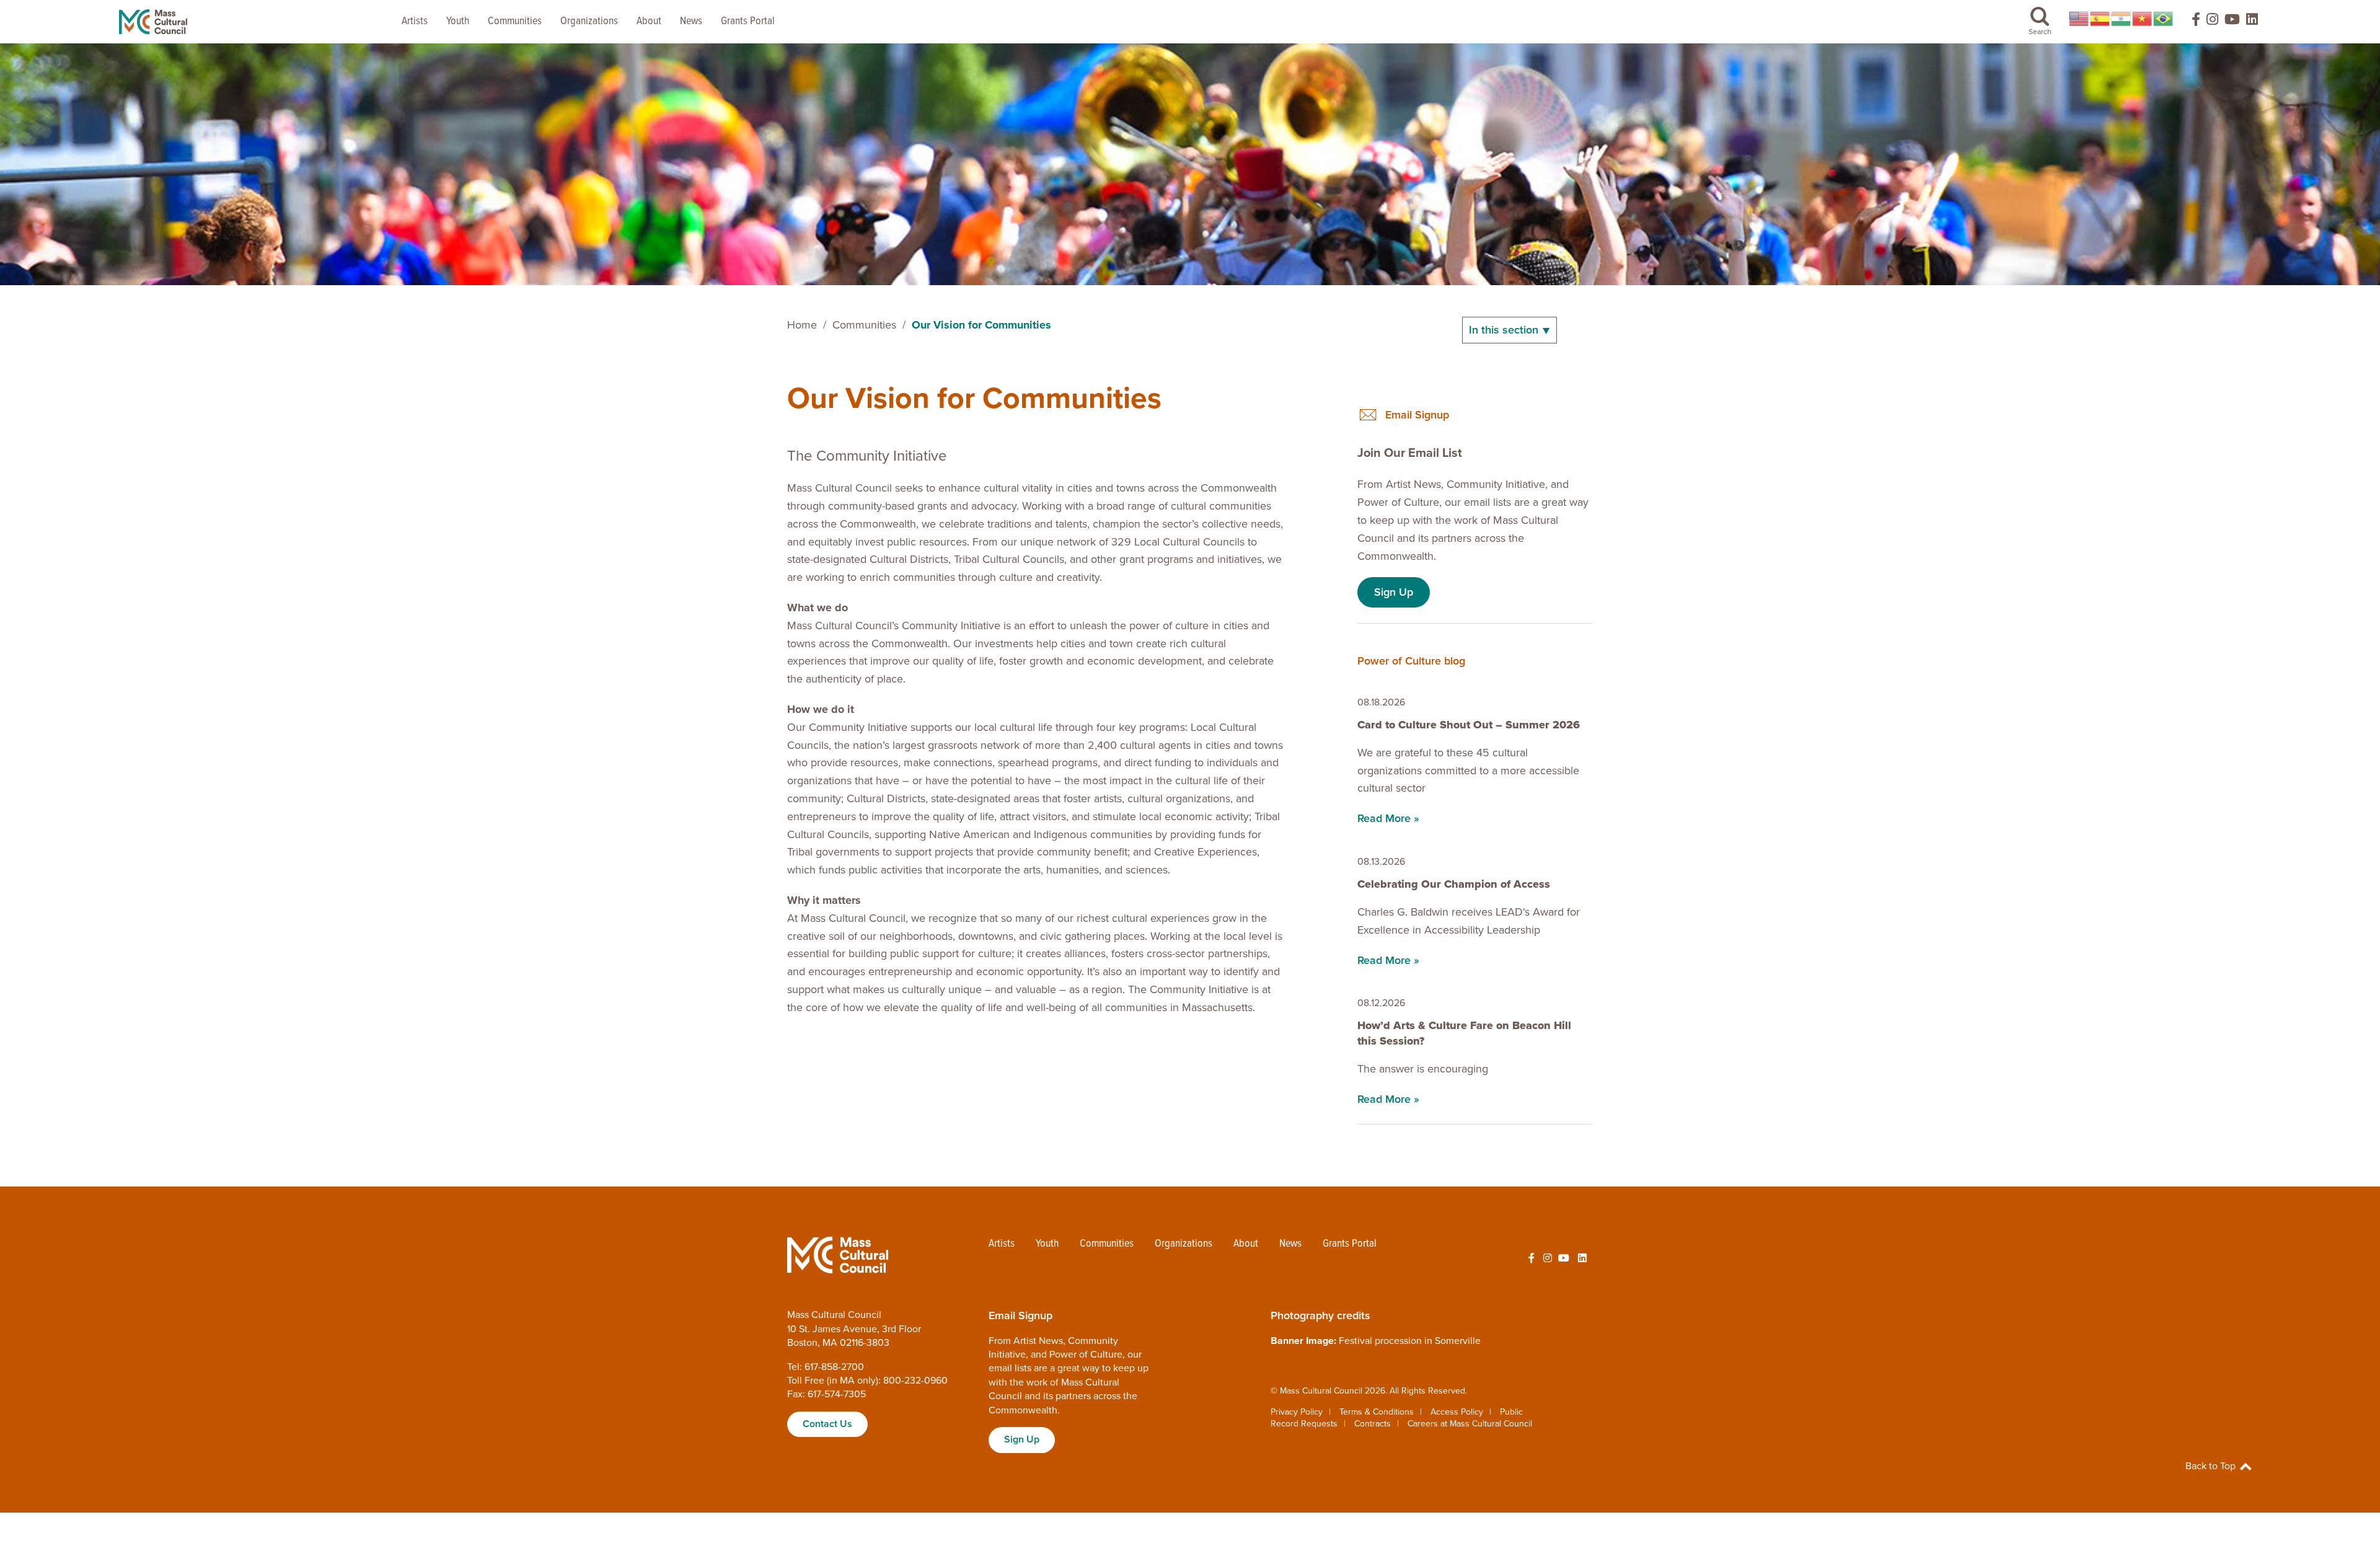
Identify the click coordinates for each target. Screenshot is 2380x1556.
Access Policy (1457, 1412)
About (649, 21)
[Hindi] (2122, 19)
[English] (2079, 19)
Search (2040, 32)
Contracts (1373, 1424)
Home (802, 325)
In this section (1505, 330)
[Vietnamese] (2143, 19)
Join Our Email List (1410, 453)
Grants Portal (748, 21)
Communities (515, 21)
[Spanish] (2100, 19)
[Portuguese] (2164, 19)
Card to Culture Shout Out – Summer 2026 (1469, 725)
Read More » (1388, 818)
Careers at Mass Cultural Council (1470, 1424)
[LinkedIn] (2252, 22)
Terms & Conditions (1377, 1412)
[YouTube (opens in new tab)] (2232, 22)
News (691, 21)
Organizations (589, 21)
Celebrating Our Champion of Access (1455, 884)
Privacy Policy (1297, 1412)
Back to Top (2212, 1466)
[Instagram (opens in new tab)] (2212, 22)
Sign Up (1394, 592)
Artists (415, 21)
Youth (458, 21)
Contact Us (827, 1424)
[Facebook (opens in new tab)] (2190, 22)
